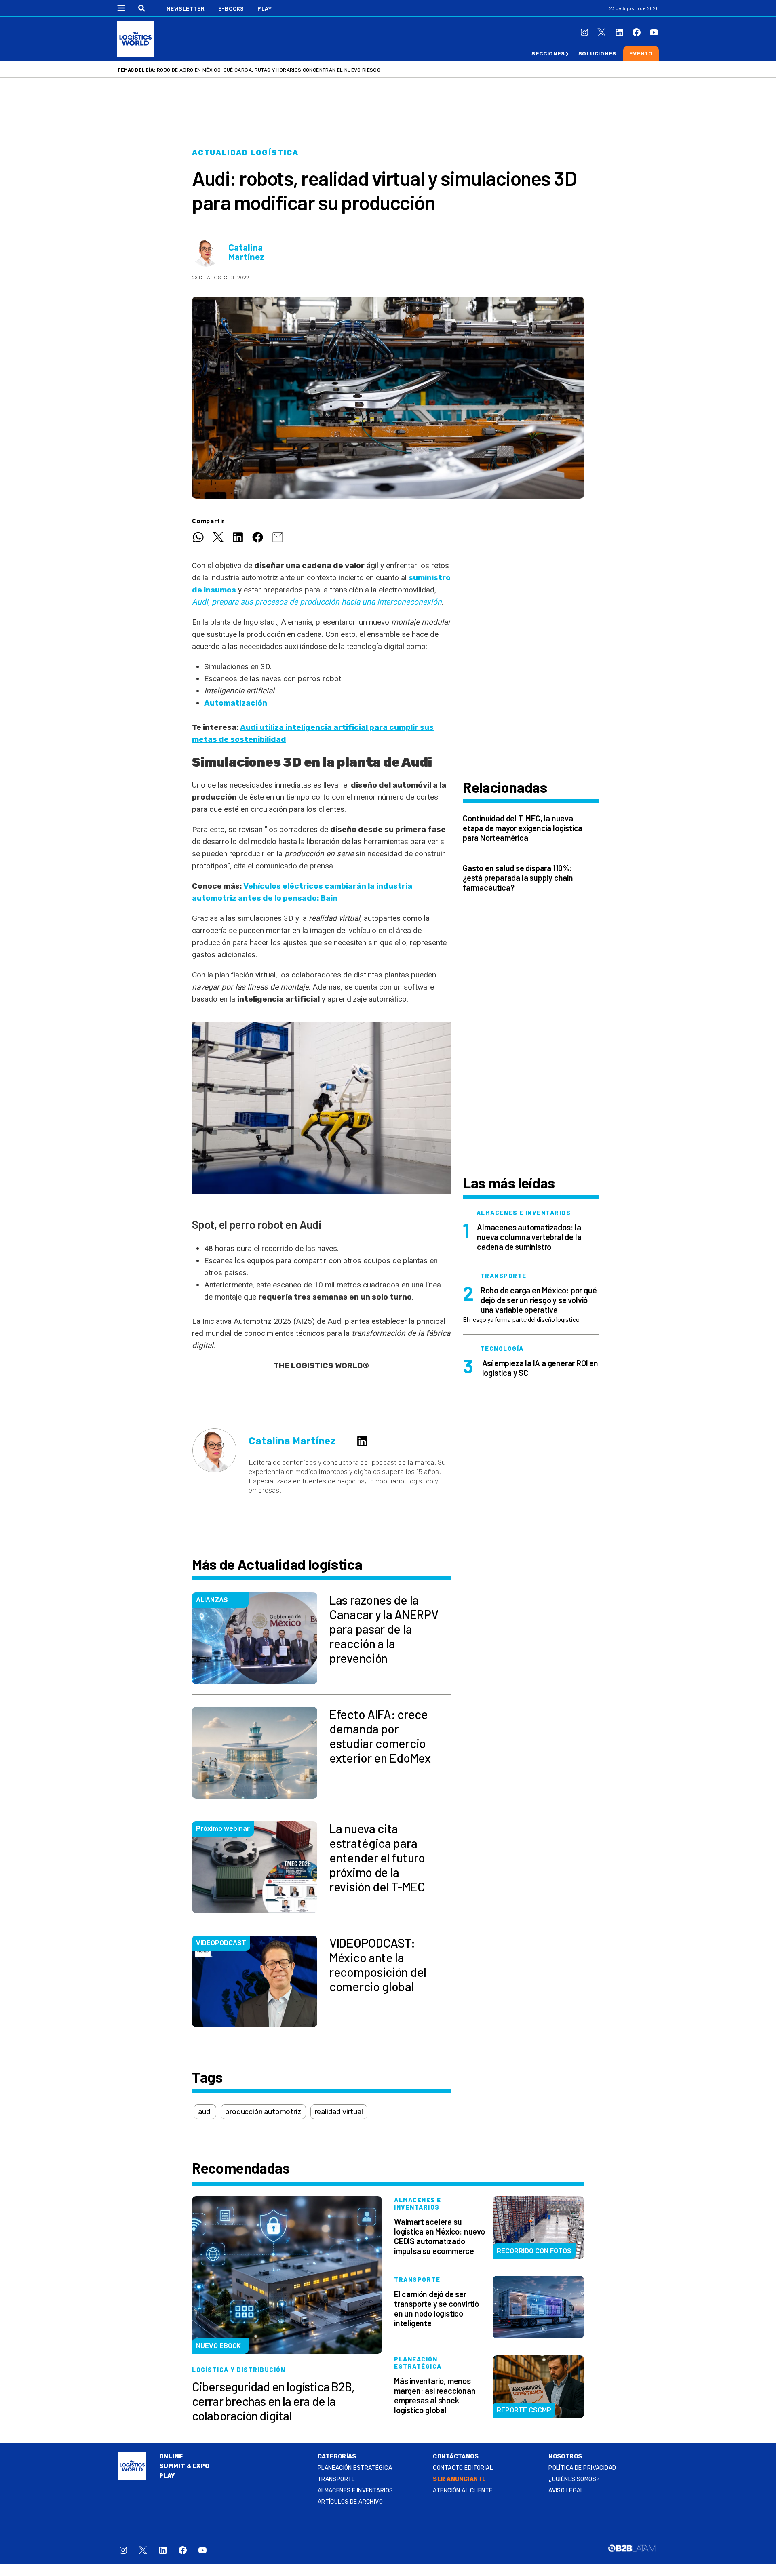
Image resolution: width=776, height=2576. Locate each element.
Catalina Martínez (247, 253)
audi (205, 2112)
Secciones (548, 54)
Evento (641, 54)
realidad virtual (339, 2112)
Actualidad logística (245, 153)
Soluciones (597, 54)
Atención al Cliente (463, 2491)
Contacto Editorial (463, 2468)
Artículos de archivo (350, 2502)
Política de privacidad (582, 2468)
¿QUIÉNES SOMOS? (574, 2479)
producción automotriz (263, 2112)
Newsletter (186, 9)
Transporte (336, 2479)
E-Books (231, 9)
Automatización (236, 703)
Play (265, 9)
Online (171, 2457)
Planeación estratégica (355, 2468)
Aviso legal (566, 2491)
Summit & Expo (184, 2466)
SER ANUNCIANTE (459, 2479)
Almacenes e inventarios (355, 2491)
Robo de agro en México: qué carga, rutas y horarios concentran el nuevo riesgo (269, 70)
